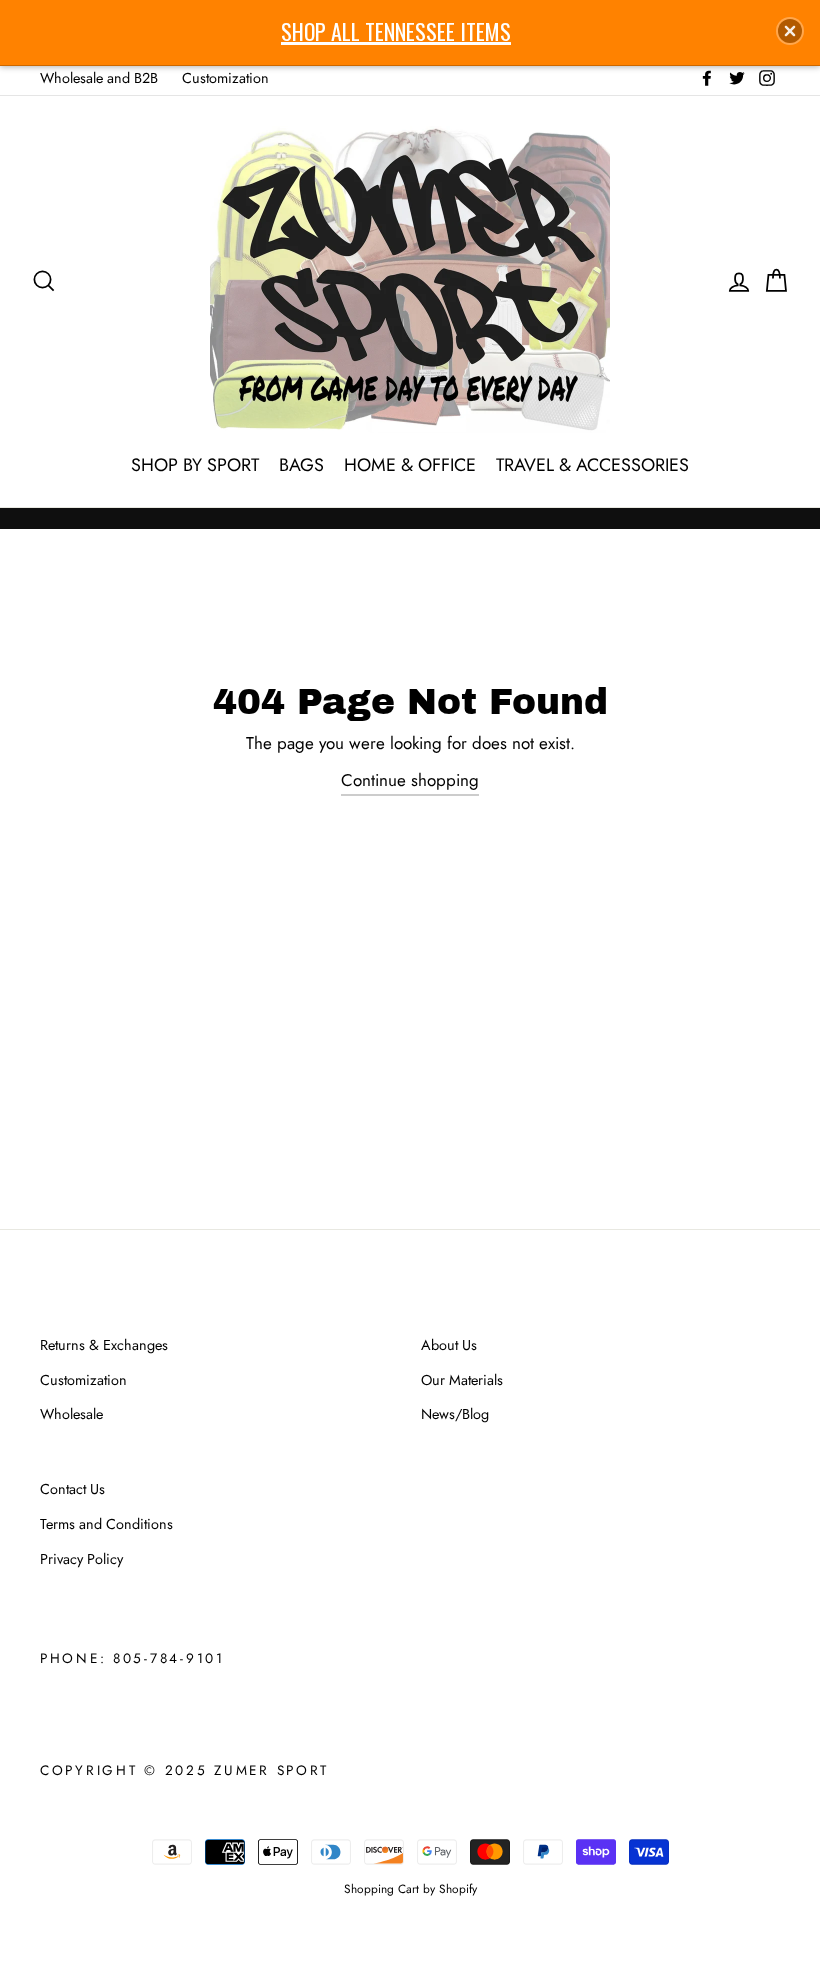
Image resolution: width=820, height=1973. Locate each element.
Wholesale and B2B (99, 78)
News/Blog (455, 1414)
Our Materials (462, 1380)
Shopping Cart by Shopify (410, 1888)
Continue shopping (410, 780)
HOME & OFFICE (410, 465)
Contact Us (72, 1489)
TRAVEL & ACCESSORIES (592, 465)
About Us (449, 1345)
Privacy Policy (81, 1559)
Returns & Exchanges (104, 1345)
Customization (225, 78)
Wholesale (71, 1414)
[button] (790, 31)
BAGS (301, 465)
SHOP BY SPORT (195, 465)
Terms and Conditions (106, 1524)
